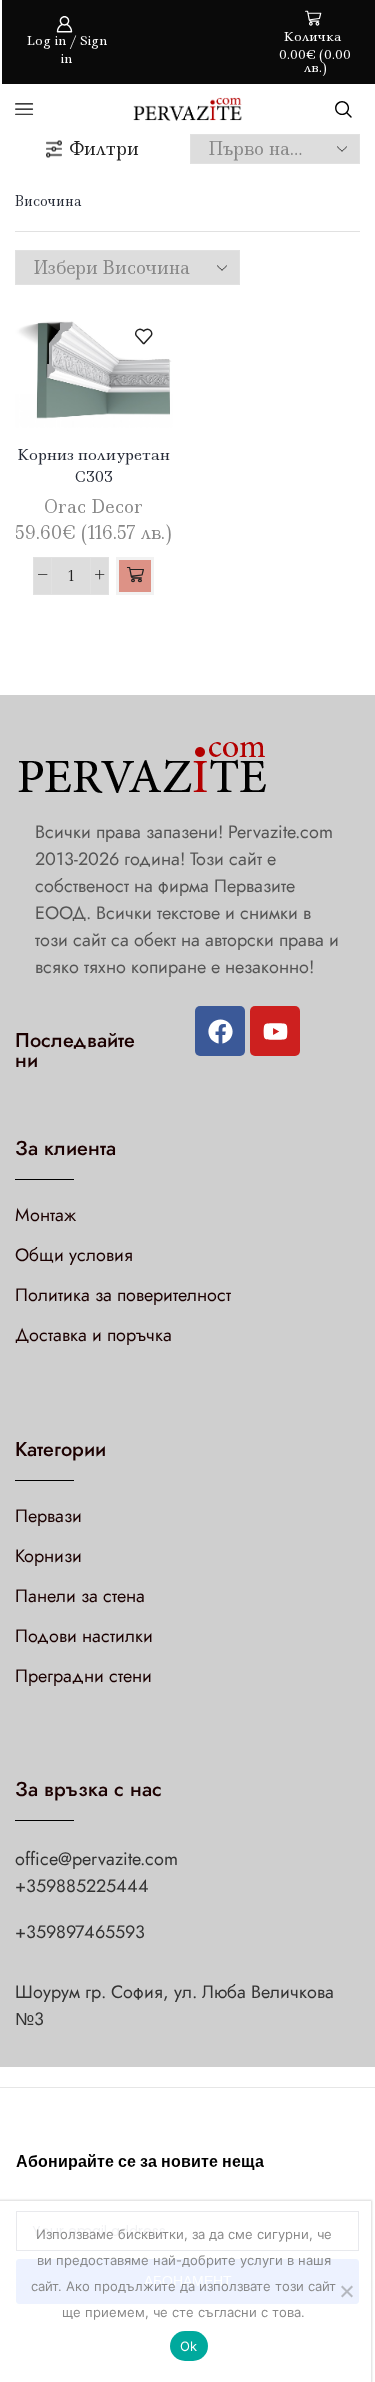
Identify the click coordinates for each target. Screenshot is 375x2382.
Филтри (104, 149)
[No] (346, 2291)
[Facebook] (220, 1031)
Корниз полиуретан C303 (93, 465)
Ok (189, 2346)
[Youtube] (275, 1031)
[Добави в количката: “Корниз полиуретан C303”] (135, 576)
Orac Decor (93, 507)
